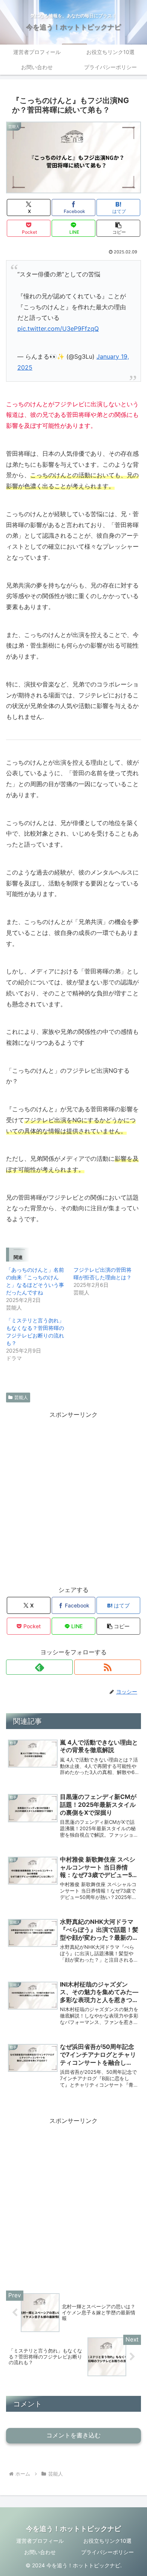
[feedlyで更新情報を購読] (39, 1667)
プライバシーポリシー (107, 2552)
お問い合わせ (40, 2552)
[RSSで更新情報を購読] (108, 1667)
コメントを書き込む (73, 2435)
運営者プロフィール (40, 2541)
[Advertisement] (73, 1494)
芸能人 (21, 1397)
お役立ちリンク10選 (107, 2541)
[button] (118, 228)
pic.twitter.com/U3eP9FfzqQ (58, 329)
